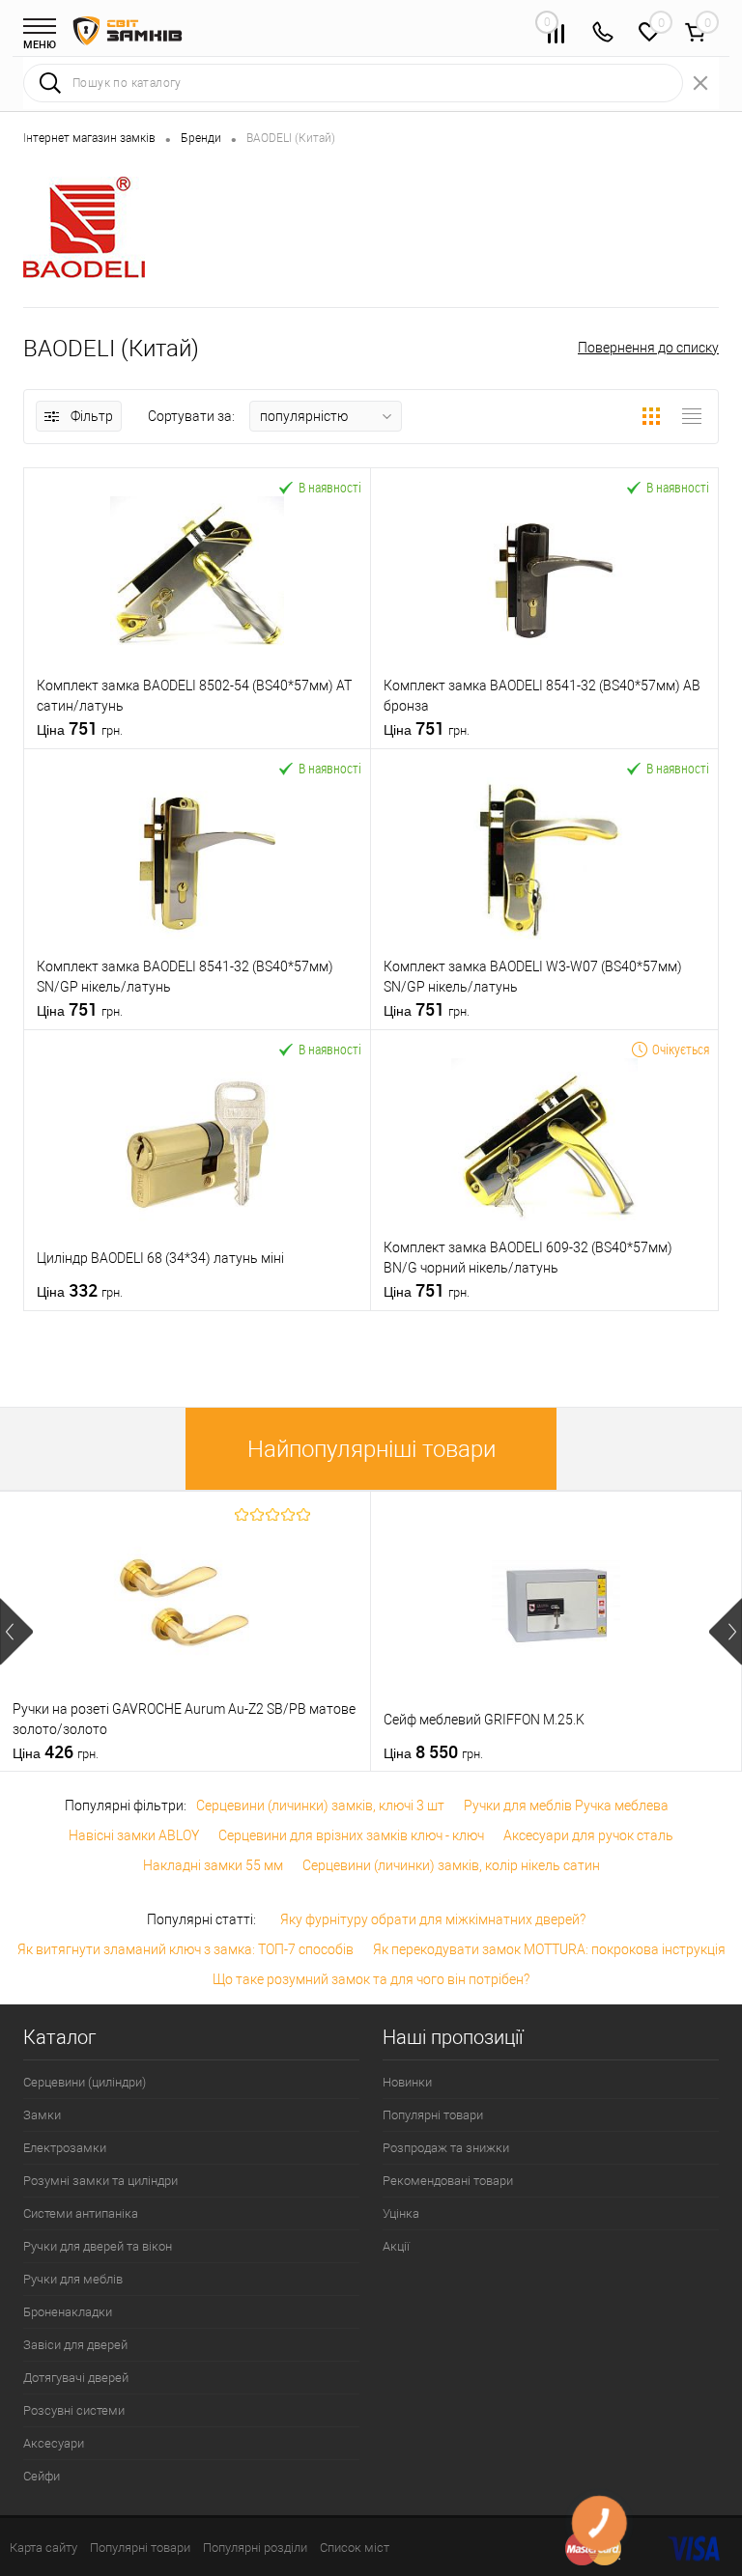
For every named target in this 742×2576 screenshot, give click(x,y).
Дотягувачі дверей (76, 2378)
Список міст (355, 2548)
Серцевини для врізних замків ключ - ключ (351, 1835)
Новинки (407, 2082)
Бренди (201, 138)
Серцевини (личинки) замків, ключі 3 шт (320, 1806)
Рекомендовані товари (448, 2181)
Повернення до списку (648, 348)
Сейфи (42, 2476)
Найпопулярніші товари (371, 1449)
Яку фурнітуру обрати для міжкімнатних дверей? (433, 1919)
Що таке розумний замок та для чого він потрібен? (371, 1979)
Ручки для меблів (73, 2279)
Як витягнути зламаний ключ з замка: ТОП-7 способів (185, 1949)
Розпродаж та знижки (446, 2148)
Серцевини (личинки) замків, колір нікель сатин (451, 1865)
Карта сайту (43, 2548)
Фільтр (92, 416)
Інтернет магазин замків (89, 138)
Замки (42, 2115)
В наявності (330, 487)
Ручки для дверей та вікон (98, 2246)
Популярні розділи (255, 2548)
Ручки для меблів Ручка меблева (566, 1806)
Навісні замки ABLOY (134, 1835)
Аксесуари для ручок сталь (588, 1835)
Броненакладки (68, 2312)
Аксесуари (54, 2443)
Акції (396, 2246)
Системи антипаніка (81, 2213)
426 (56, 1752)
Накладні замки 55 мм (213, 1865)
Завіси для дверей (75, 2345)
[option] (185, 1631)
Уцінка (401, 2213)
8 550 (433, 1752)
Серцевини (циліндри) (85, 2082)
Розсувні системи (74, 2410)
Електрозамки (65, 2148)
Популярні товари (433, 2115)
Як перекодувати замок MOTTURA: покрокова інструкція (549, 1949)
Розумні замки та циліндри (100, 2181)
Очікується (681, 1049)
